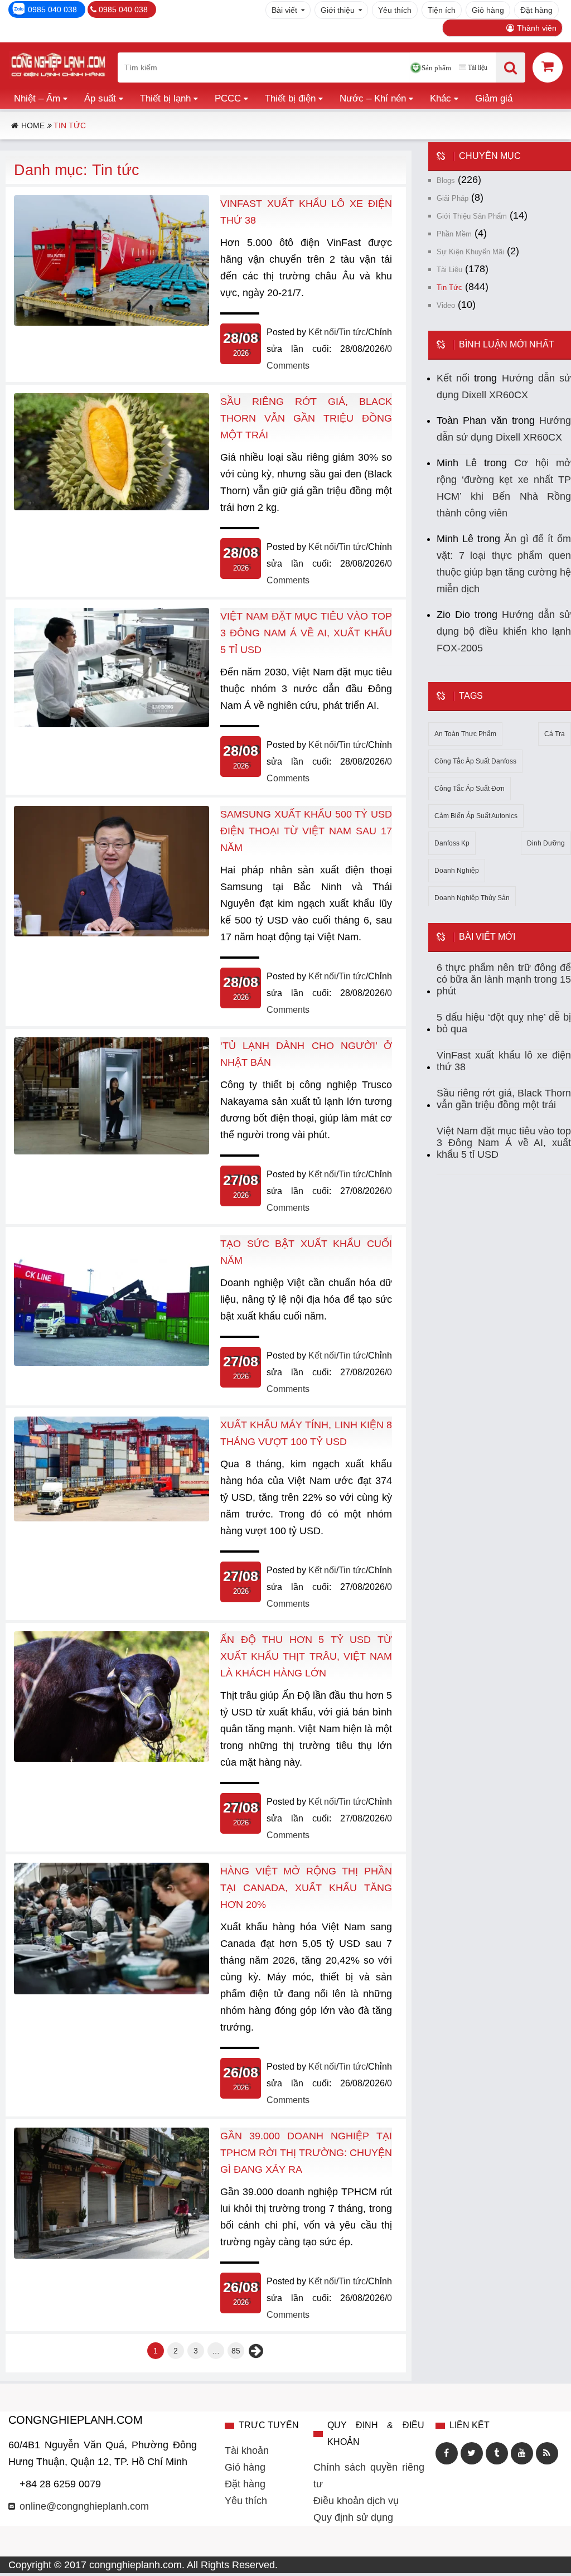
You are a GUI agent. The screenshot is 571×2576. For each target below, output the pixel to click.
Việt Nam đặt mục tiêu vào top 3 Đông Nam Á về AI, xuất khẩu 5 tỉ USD (306, 633)
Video (446, 305)
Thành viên (537, 28)
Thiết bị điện (290, 98)
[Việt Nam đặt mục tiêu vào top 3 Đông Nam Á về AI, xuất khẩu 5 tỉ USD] (112, 724)
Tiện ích (442, 10)
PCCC (228, 98)
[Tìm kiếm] (510, 67)
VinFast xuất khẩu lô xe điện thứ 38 (504, 1061)
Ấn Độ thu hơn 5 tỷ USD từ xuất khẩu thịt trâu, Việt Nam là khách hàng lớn (306, 1656)
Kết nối (322, 332)
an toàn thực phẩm (465, 734)
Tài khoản (247, 2451)
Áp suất (100, 98)
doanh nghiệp (457, 871)
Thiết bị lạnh (165, 98)
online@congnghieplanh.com (84, 2506)
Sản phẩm (436, 68)
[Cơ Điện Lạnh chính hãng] (58, 67)
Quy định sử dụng (353, 2517)
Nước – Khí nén (373, 98)
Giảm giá (494, 98)
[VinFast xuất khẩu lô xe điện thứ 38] (112, 322)
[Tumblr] (497, 2453)
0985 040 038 (52, 9)
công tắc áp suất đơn (470, 789)
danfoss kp (452, 843)
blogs (446, 180)
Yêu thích (395, 10)
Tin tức (352, 332)
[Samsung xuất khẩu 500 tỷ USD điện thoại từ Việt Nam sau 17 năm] (112, 933)
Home (33, 125)
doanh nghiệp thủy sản (472, 898)
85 (236, 2351)
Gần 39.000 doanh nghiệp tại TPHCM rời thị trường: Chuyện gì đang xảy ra (306, 2153)
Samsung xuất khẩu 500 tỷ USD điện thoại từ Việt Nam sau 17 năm (306, 831)
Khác (441, 98)
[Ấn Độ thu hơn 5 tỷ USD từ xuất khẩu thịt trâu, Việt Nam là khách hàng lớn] (112, 1758)
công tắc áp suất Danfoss (475, 761)
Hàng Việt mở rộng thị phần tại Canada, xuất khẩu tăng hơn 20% (306, 1888)
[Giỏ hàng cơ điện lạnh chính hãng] (548, 67)
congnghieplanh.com (136, 2565)
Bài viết (284, 10)
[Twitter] (472, 2453)
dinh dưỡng (546, 843)
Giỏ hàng (488, 10)
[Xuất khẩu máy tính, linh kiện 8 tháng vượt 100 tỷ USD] (112, 1518)
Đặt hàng (536, 10)
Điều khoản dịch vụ (356, 2501)
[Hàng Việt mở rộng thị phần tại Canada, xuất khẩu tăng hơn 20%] (112, 1991)
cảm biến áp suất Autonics (476, 816)
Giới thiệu (338, 10)
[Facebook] (447, 2453)
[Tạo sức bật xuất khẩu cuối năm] (112, 1362)
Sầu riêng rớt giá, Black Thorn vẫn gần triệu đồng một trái (306, 418)
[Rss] (547, 2453)
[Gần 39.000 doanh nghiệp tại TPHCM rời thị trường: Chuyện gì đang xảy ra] (112, 2255)
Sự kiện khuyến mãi (470, 252)
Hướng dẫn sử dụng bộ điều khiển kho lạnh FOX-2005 (504, 631)
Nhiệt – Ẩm (37, 98)
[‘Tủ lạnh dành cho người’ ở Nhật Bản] (112, 1151)
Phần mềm (454, 234)
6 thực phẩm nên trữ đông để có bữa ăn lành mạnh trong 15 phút (504, 979)
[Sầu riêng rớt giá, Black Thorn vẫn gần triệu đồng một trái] (112, 507)
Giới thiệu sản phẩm (472, 216)
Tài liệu (478, 67)
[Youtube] (522, 2453)
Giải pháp (453, 198)
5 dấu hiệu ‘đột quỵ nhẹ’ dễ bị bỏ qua (504, 1023)
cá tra (555, 734)
